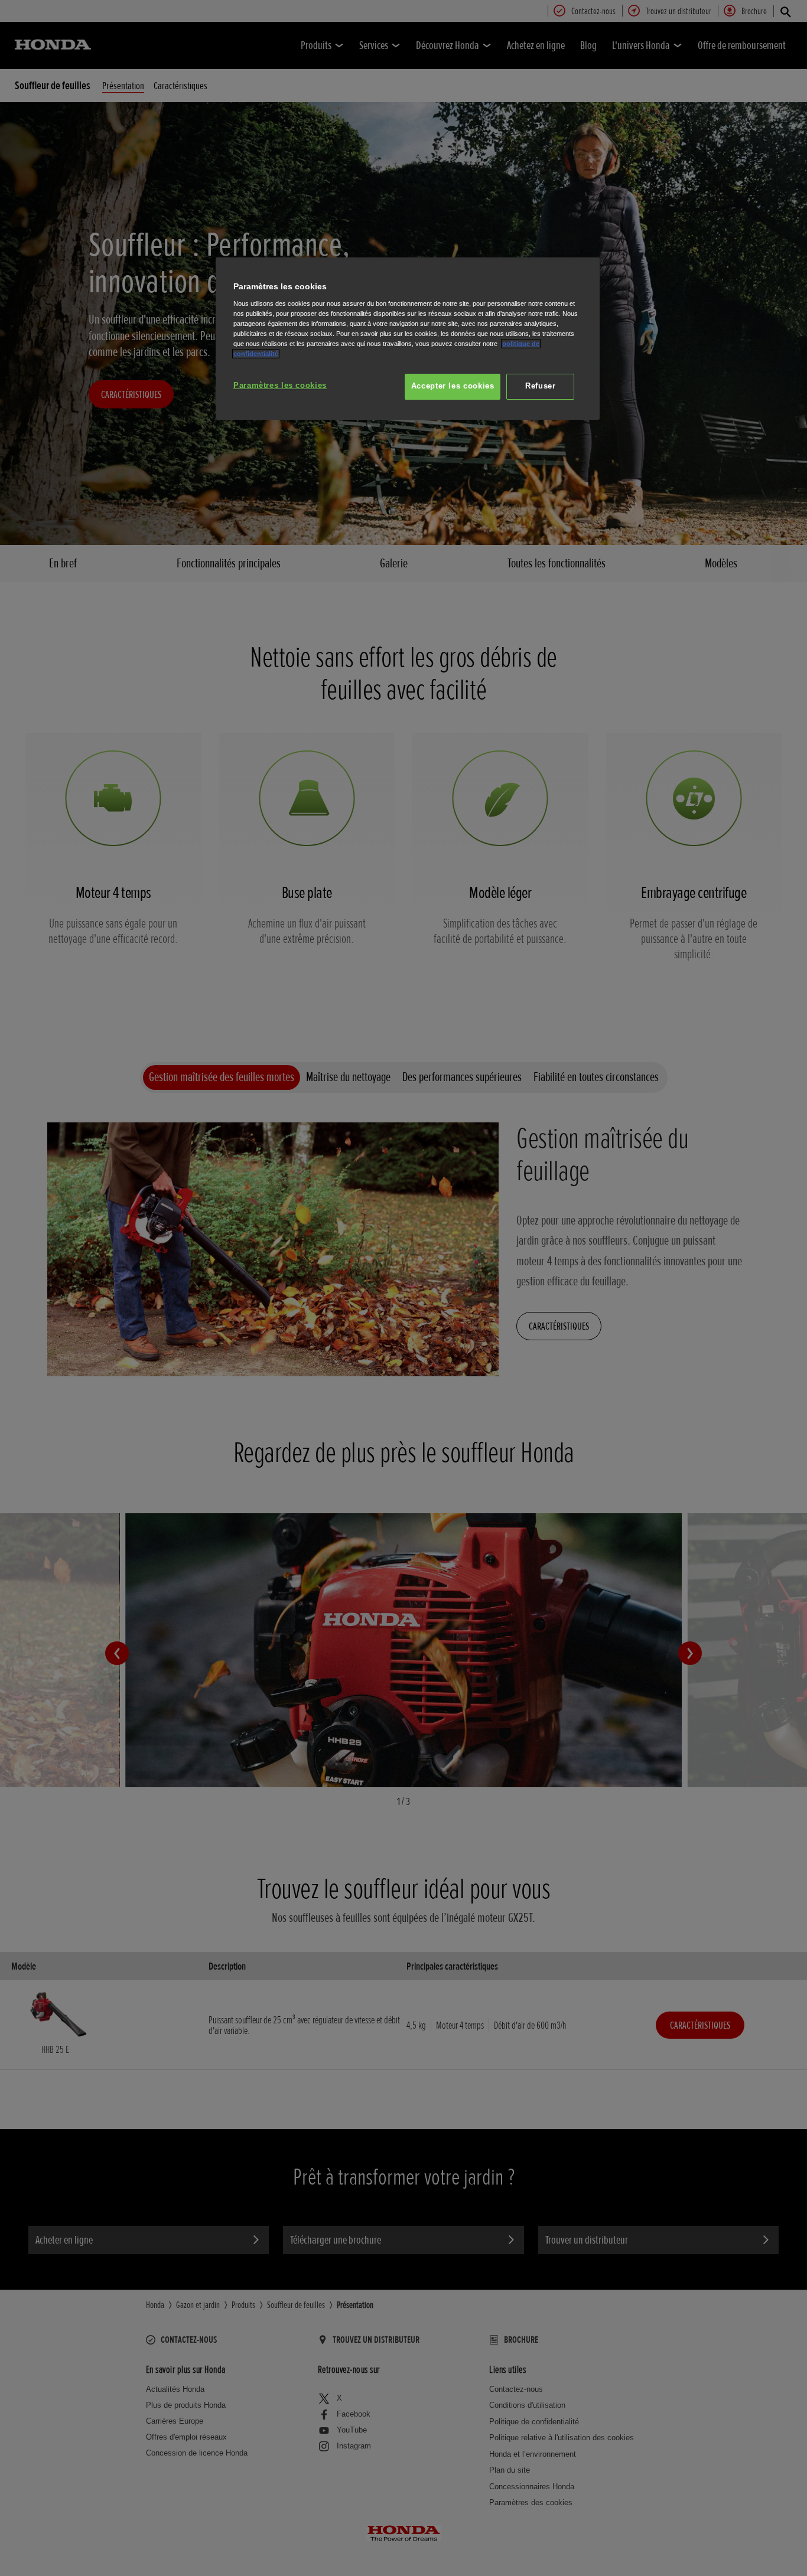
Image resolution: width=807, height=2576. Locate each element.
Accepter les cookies (453, 386)
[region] (408, 339)
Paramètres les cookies (280, 386)
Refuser (540, 386)
